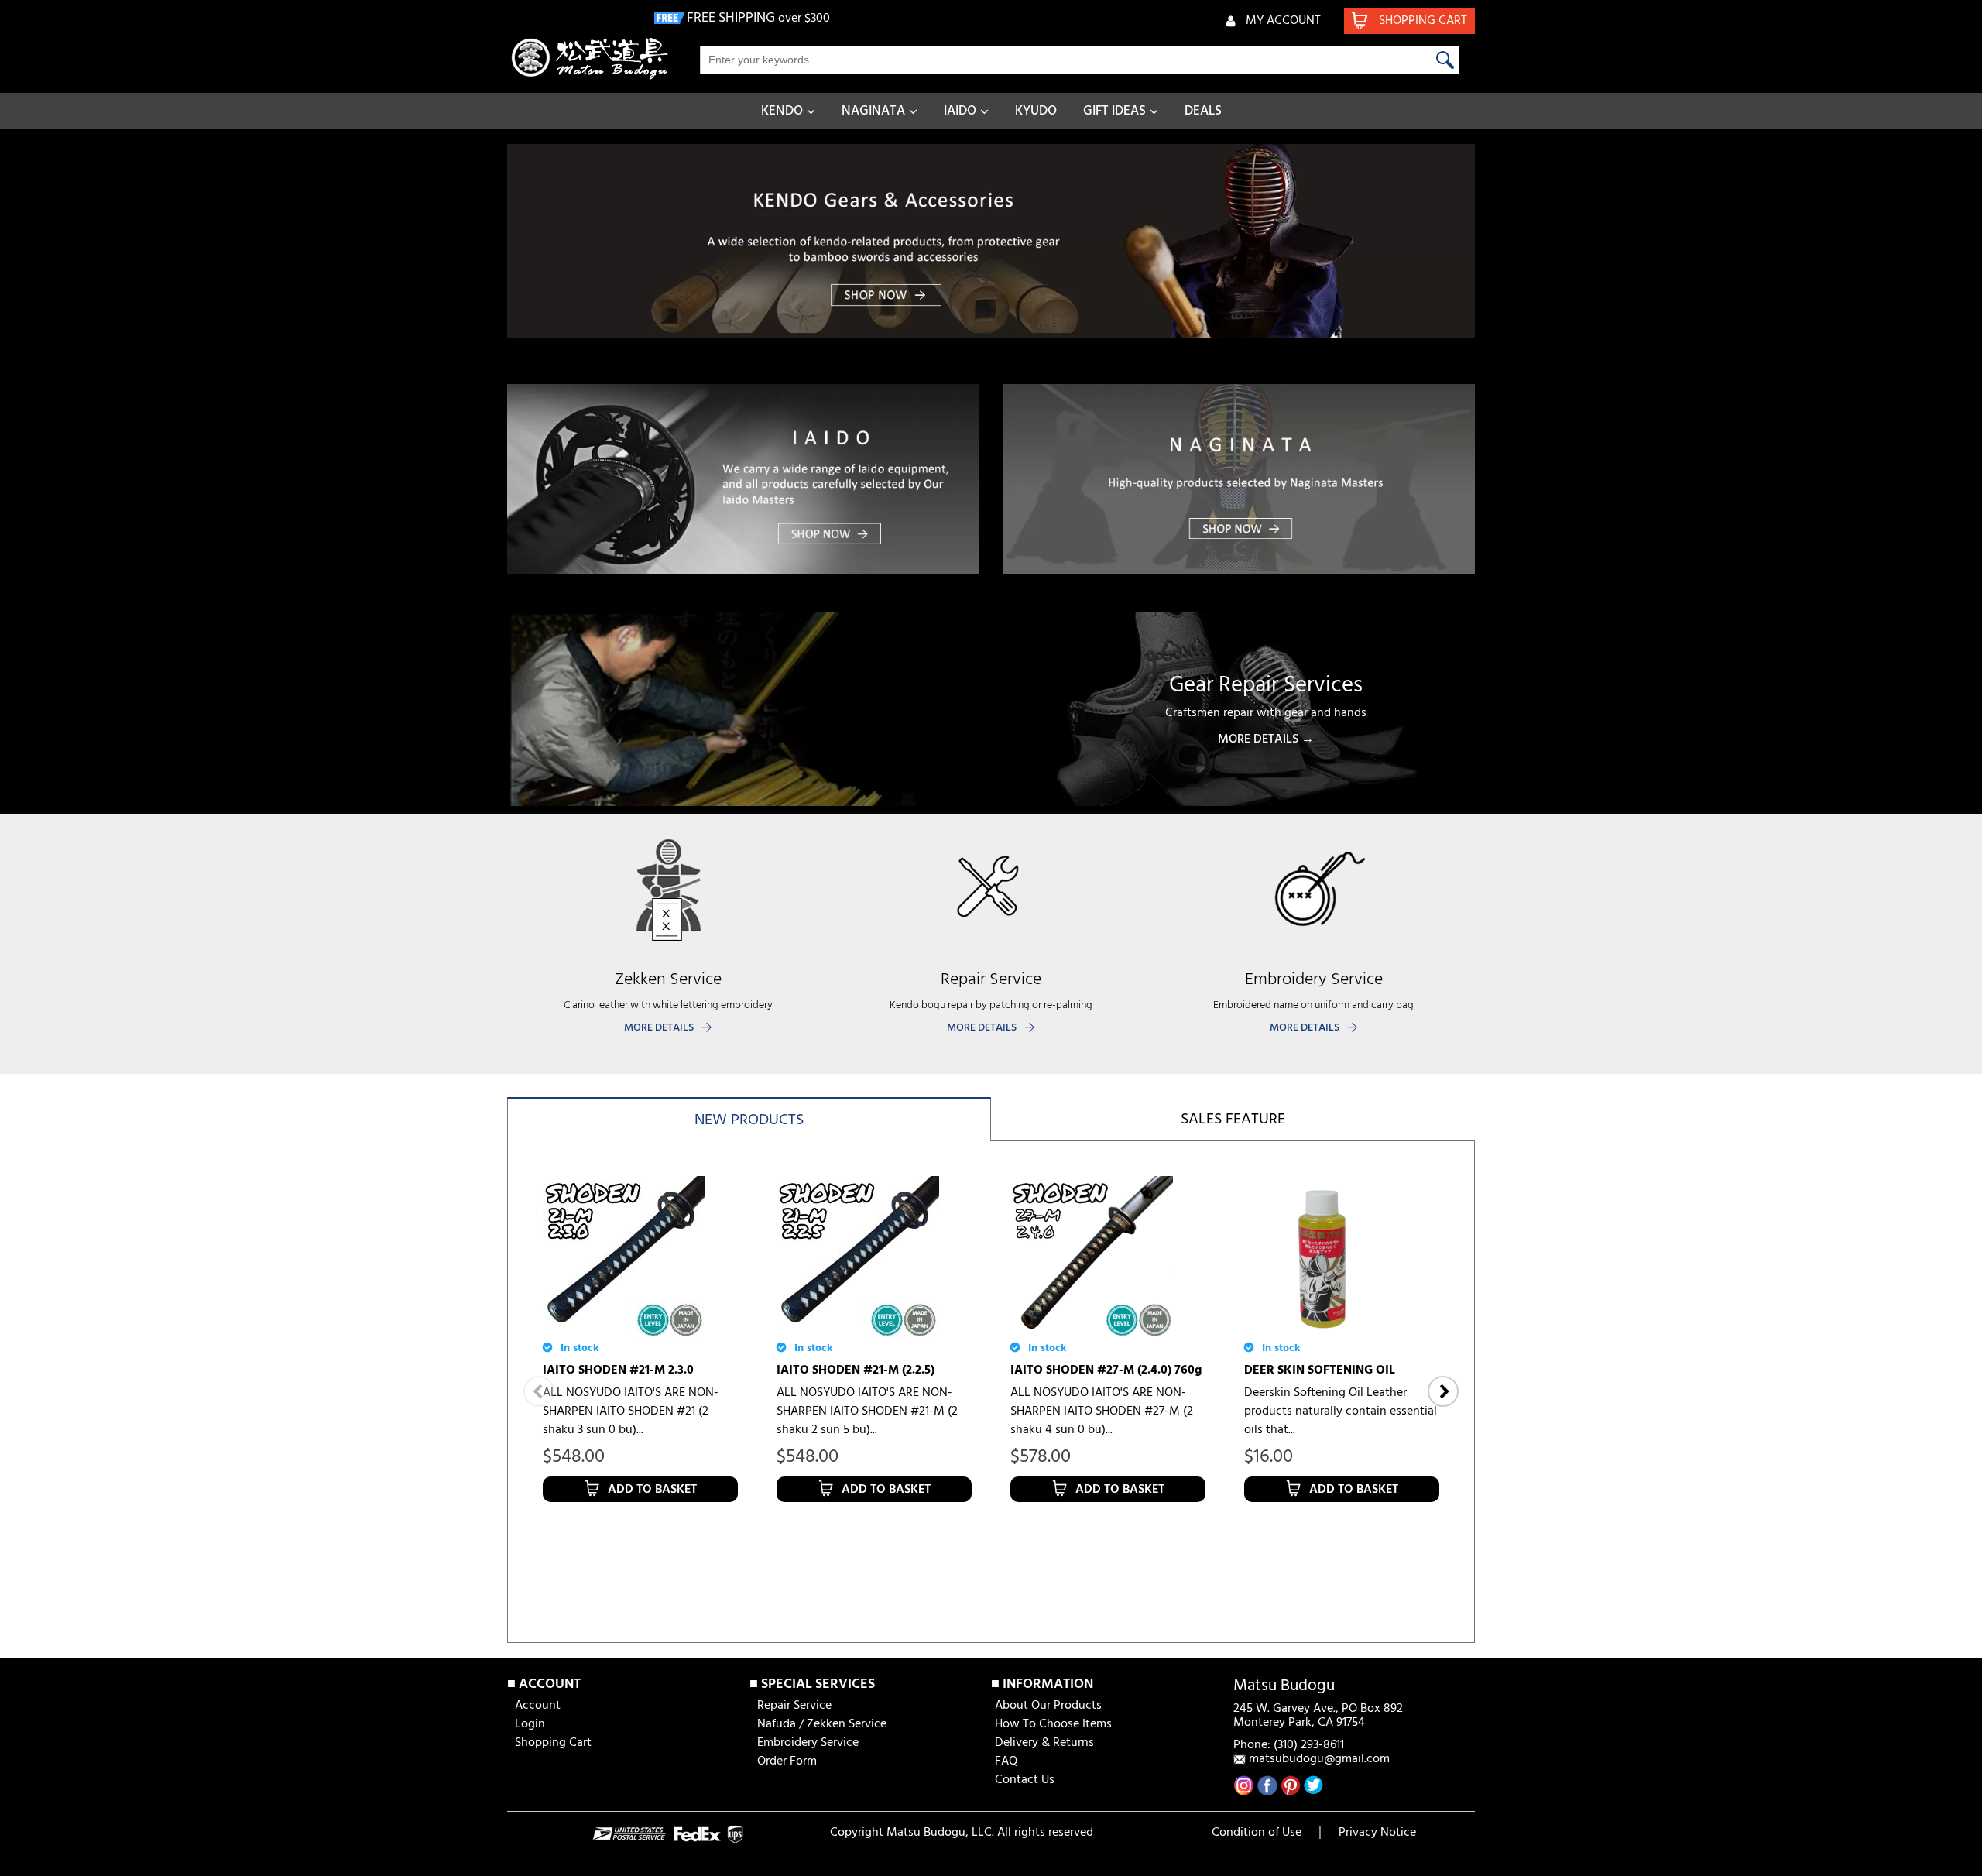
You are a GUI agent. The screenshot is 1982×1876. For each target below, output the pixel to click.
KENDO (782, 111)
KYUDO (1036, 111)
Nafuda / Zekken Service (822, 1724)
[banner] (991, 241)
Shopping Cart (553, 1743)
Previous (539, 1391)
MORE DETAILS (659, 1028)
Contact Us (1025, 1780)
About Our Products (1048, 1706)
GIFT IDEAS (1114, 111)
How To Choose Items (1053, 1724)
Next (1443, 1391)
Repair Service (794, 1706)
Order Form (787, 1761)
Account (538, 1706)
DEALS (1203, 111)
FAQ (1006, 1761)
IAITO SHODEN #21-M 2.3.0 (618, 1370)
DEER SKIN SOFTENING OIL (1320, 1370)
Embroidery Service (808, 1743)
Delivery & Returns (1044, 1743)
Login (530, 1724)
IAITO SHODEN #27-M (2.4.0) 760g (1106, 1370)
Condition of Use (1257, 1833)
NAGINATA (873, 111)
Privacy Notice (1377, 1833)
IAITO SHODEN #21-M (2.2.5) (856, 1370)
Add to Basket (652, 1490)
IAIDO (960, 111)
